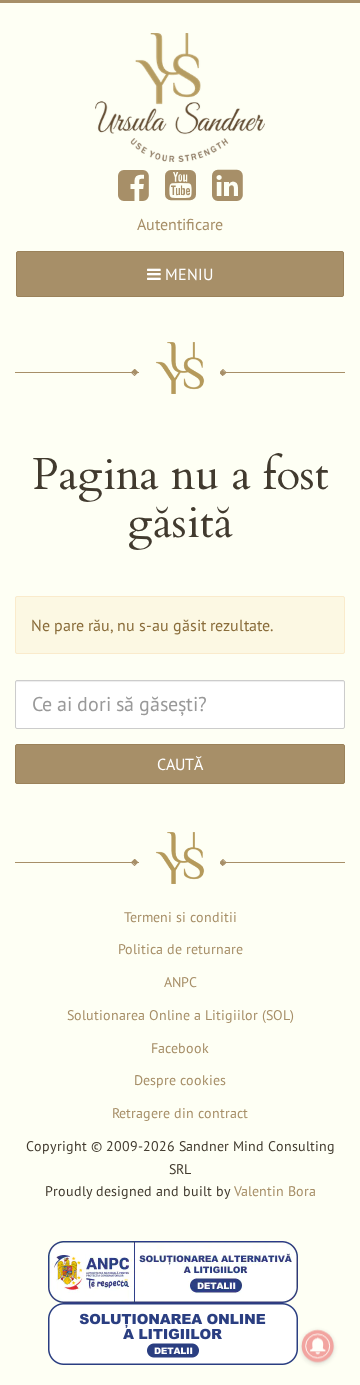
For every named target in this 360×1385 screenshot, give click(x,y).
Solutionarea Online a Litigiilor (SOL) (180, 1015)
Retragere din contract (180, 1113)
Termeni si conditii (180, 917)
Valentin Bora (275, 1191)
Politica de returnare (180, 949)
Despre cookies (180, 1080)
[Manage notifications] (318, 1346)
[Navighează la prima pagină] (180, 96)
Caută (180, 764)
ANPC (180, 982)
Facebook (180, 1048)
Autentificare (180, 224)
